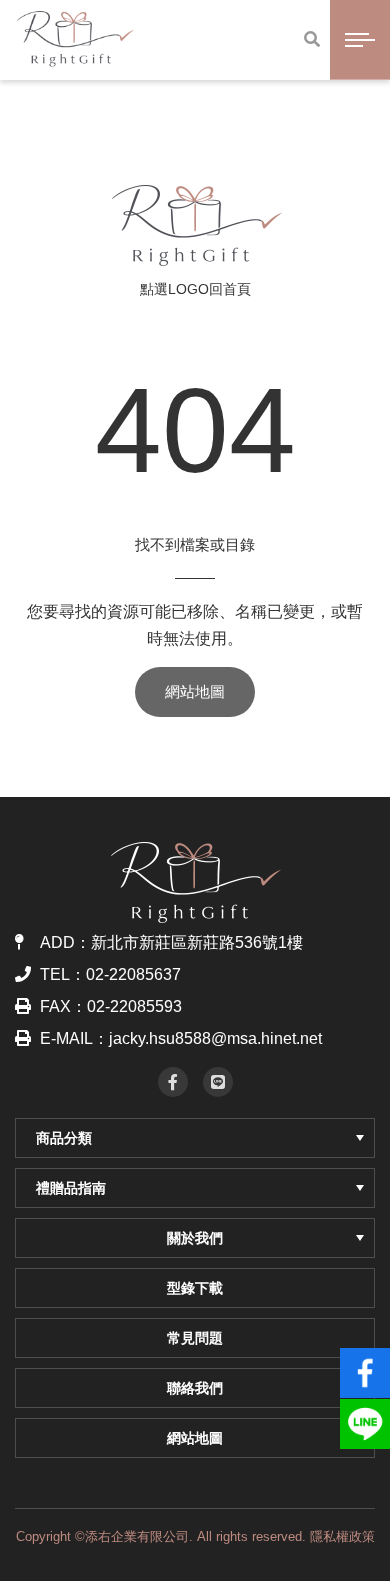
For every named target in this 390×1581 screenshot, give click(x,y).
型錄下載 (195, 1288)
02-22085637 (133, 974)
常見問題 (195, 1338)
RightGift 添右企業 (195, 225)
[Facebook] (173, 1082)
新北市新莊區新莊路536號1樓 (197, 942)
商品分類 (64, 1138)
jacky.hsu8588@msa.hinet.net (215, 1038)
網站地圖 (195, 691)
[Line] (218, 1082)
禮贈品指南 (71, 1188)
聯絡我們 (195, 1388)
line (365, 1415)
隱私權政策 (342, 1536)
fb (365, 1364)
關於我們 (195, 1238)
